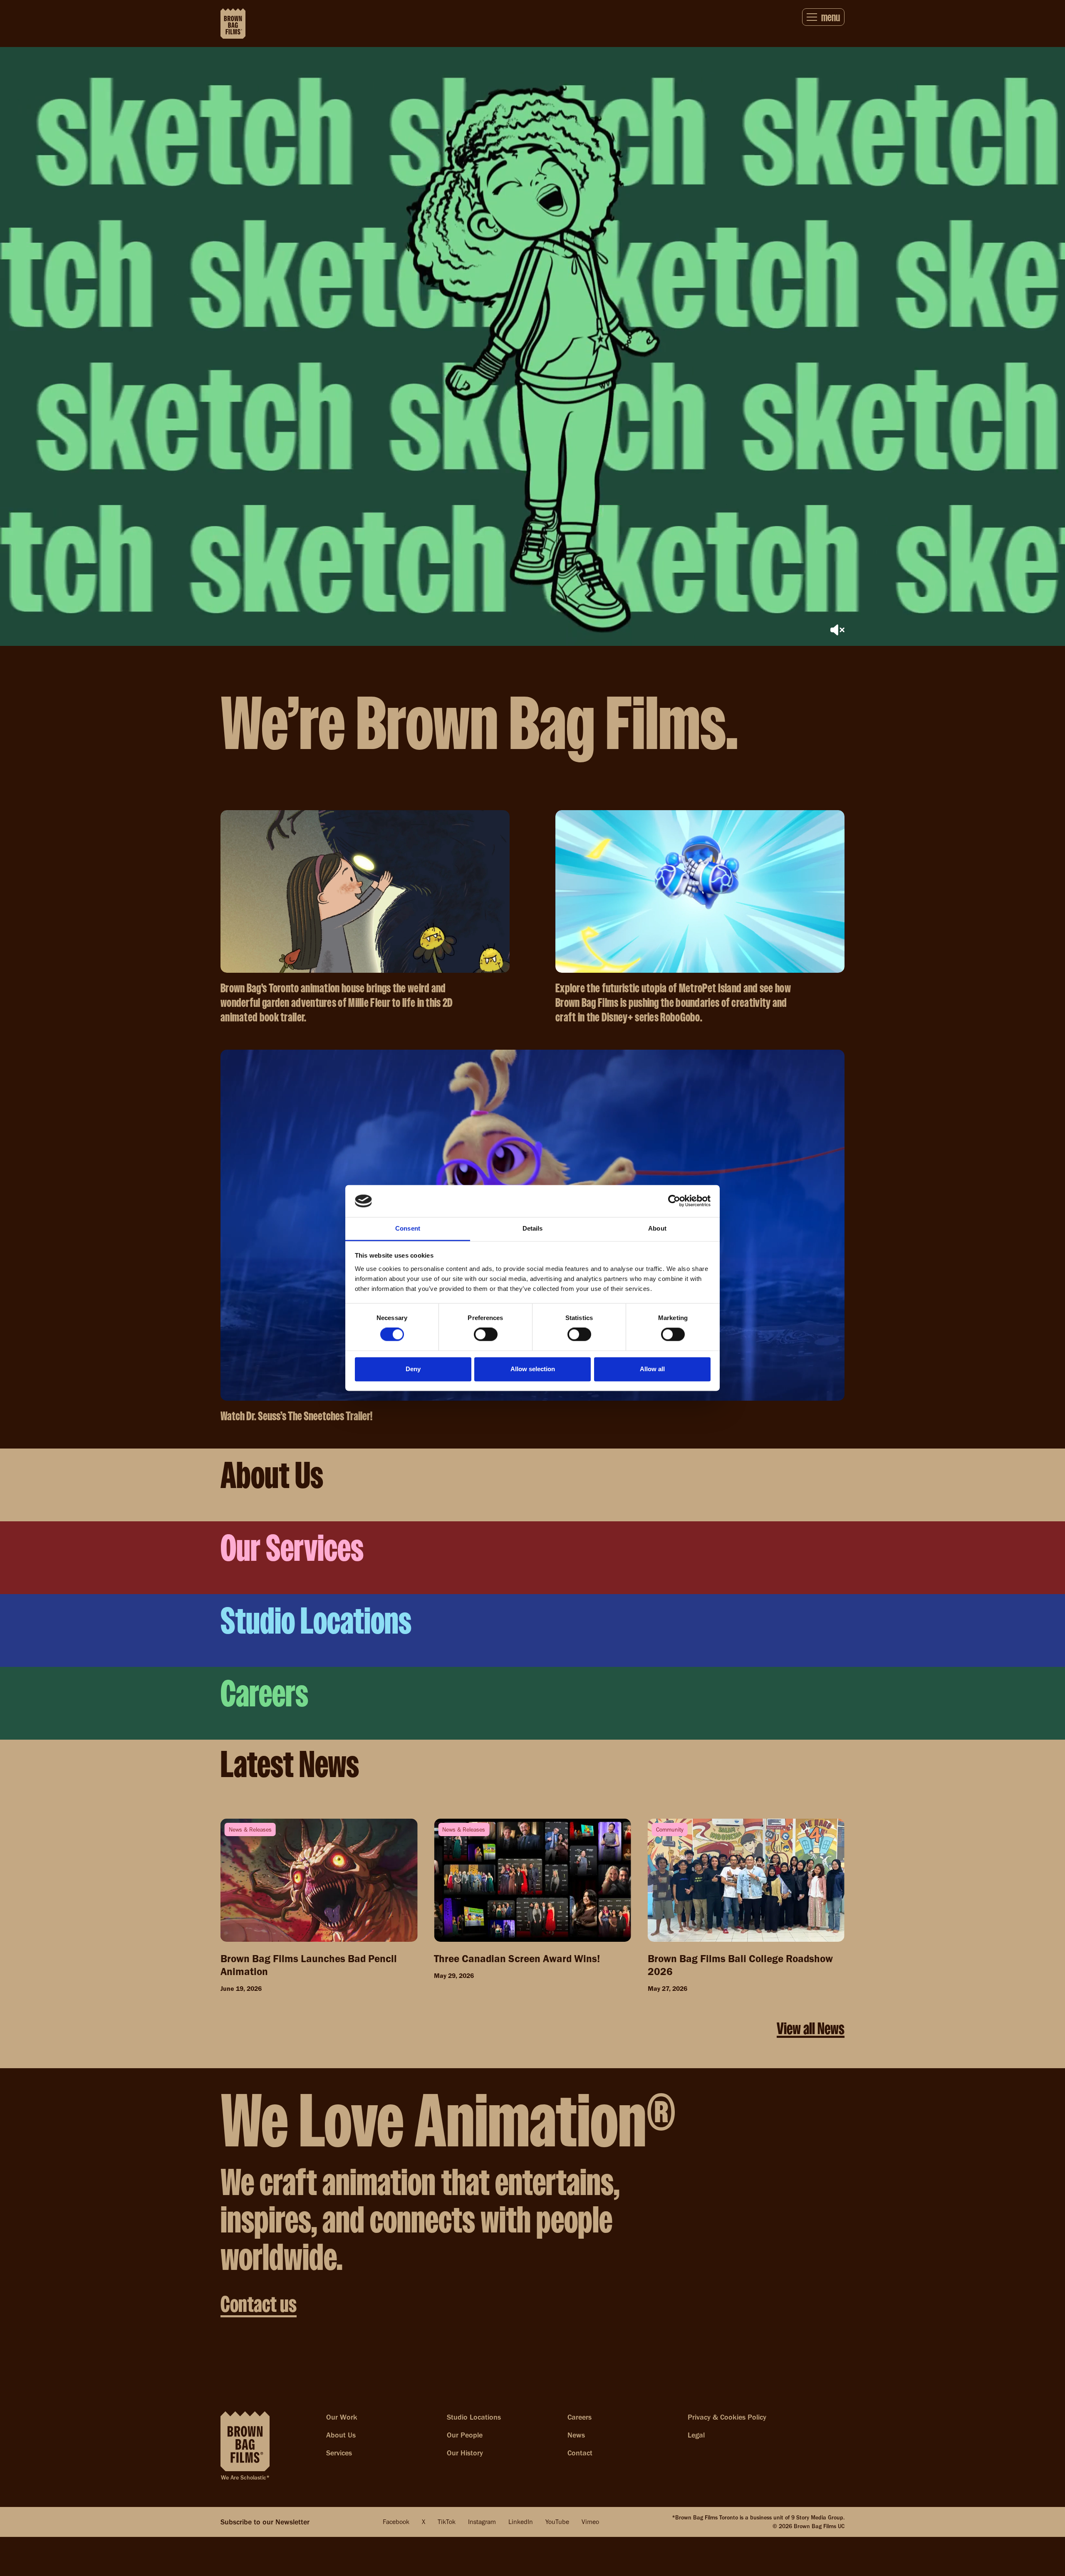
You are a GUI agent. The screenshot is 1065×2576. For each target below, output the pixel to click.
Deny (413, 1369)
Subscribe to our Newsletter (265, 2522)
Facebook (396, 2522)
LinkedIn (521, 2522)
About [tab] (657, 1228)
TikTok (447, 2522)
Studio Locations (474, 2417)
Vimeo (590, 2522)
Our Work (342, 2417)
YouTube (557, 2522)
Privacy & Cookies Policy (727, 2417)
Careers (580, 2417)
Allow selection (533, 1369)
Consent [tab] (408, 1228)
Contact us (259, 2304)
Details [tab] (533, 1228)
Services (339, 2453)
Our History (465, 2453)
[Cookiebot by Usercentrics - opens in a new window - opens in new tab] (674, 1201)
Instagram (482, 2522)
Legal (696, 2435)
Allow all (652, 1369)
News (576, 2435)
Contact (580, 2453)
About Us (341, 2435)
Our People (465, 2435)
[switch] (486, 1335)
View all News (811, 2028)
